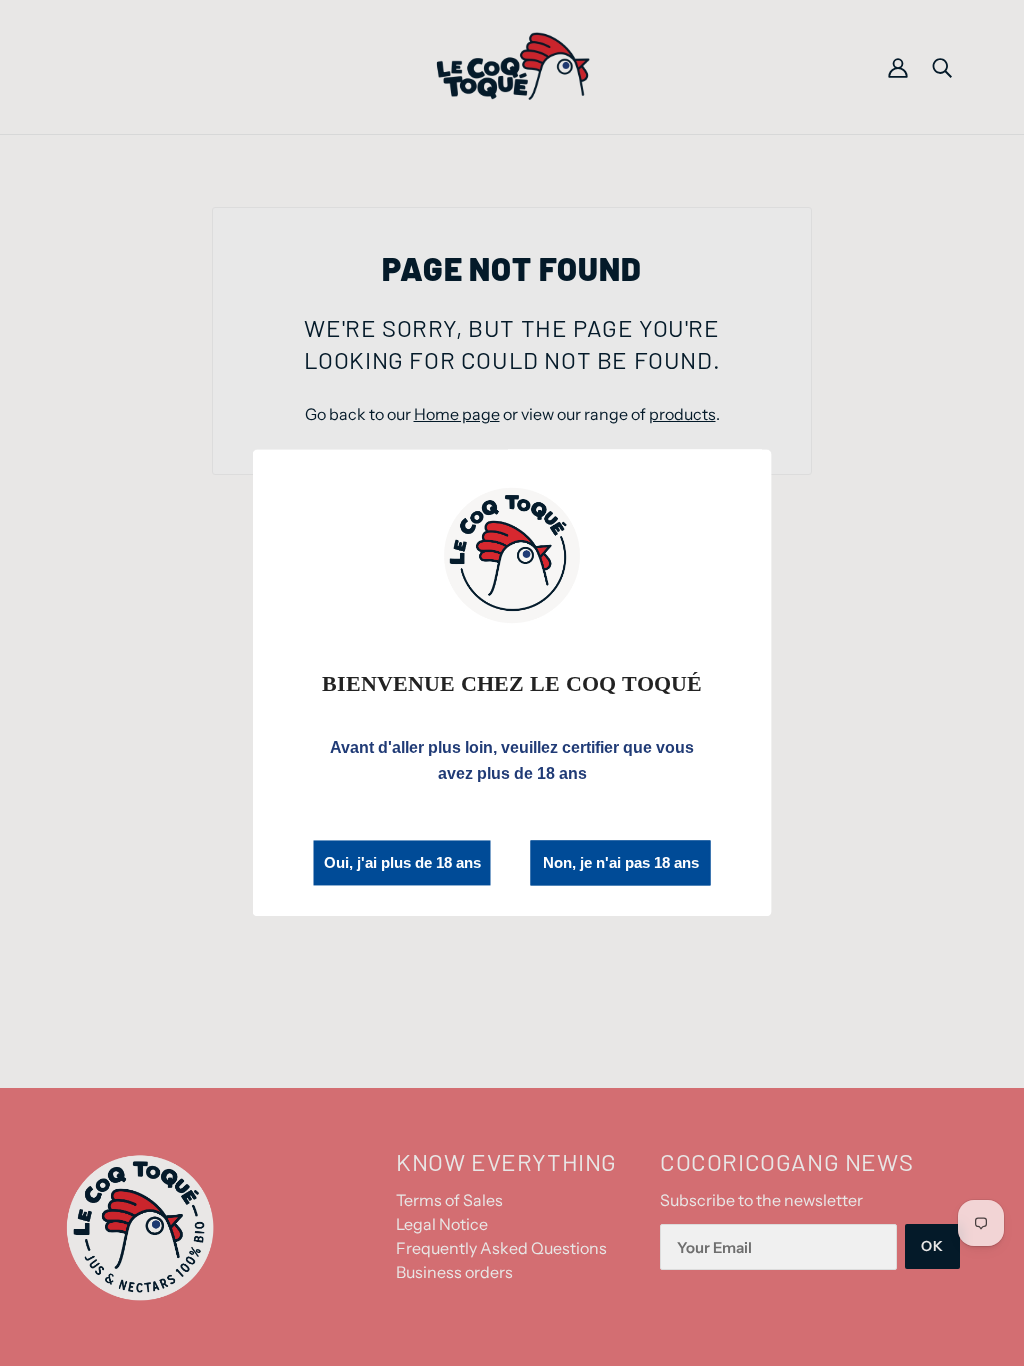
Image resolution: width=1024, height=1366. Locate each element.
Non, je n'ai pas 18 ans (621, 863)
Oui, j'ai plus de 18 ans (402, 862)
